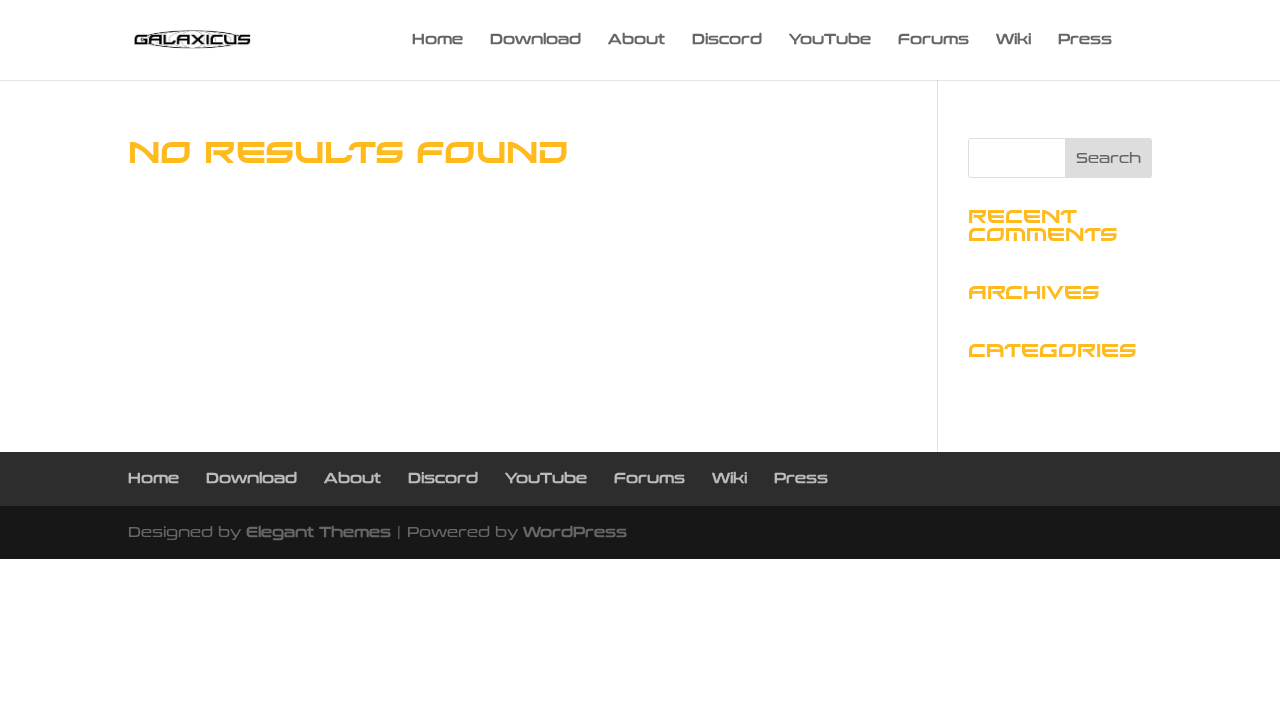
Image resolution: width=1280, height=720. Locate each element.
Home (437, 40)
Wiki (1013, 40)
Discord (727, 40)
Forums (933, 40)
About (636, 40)
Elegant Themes (318, 532)
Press (1085, 40)
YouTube (830, 40)
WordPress (575, 532)
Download (535, 40)
